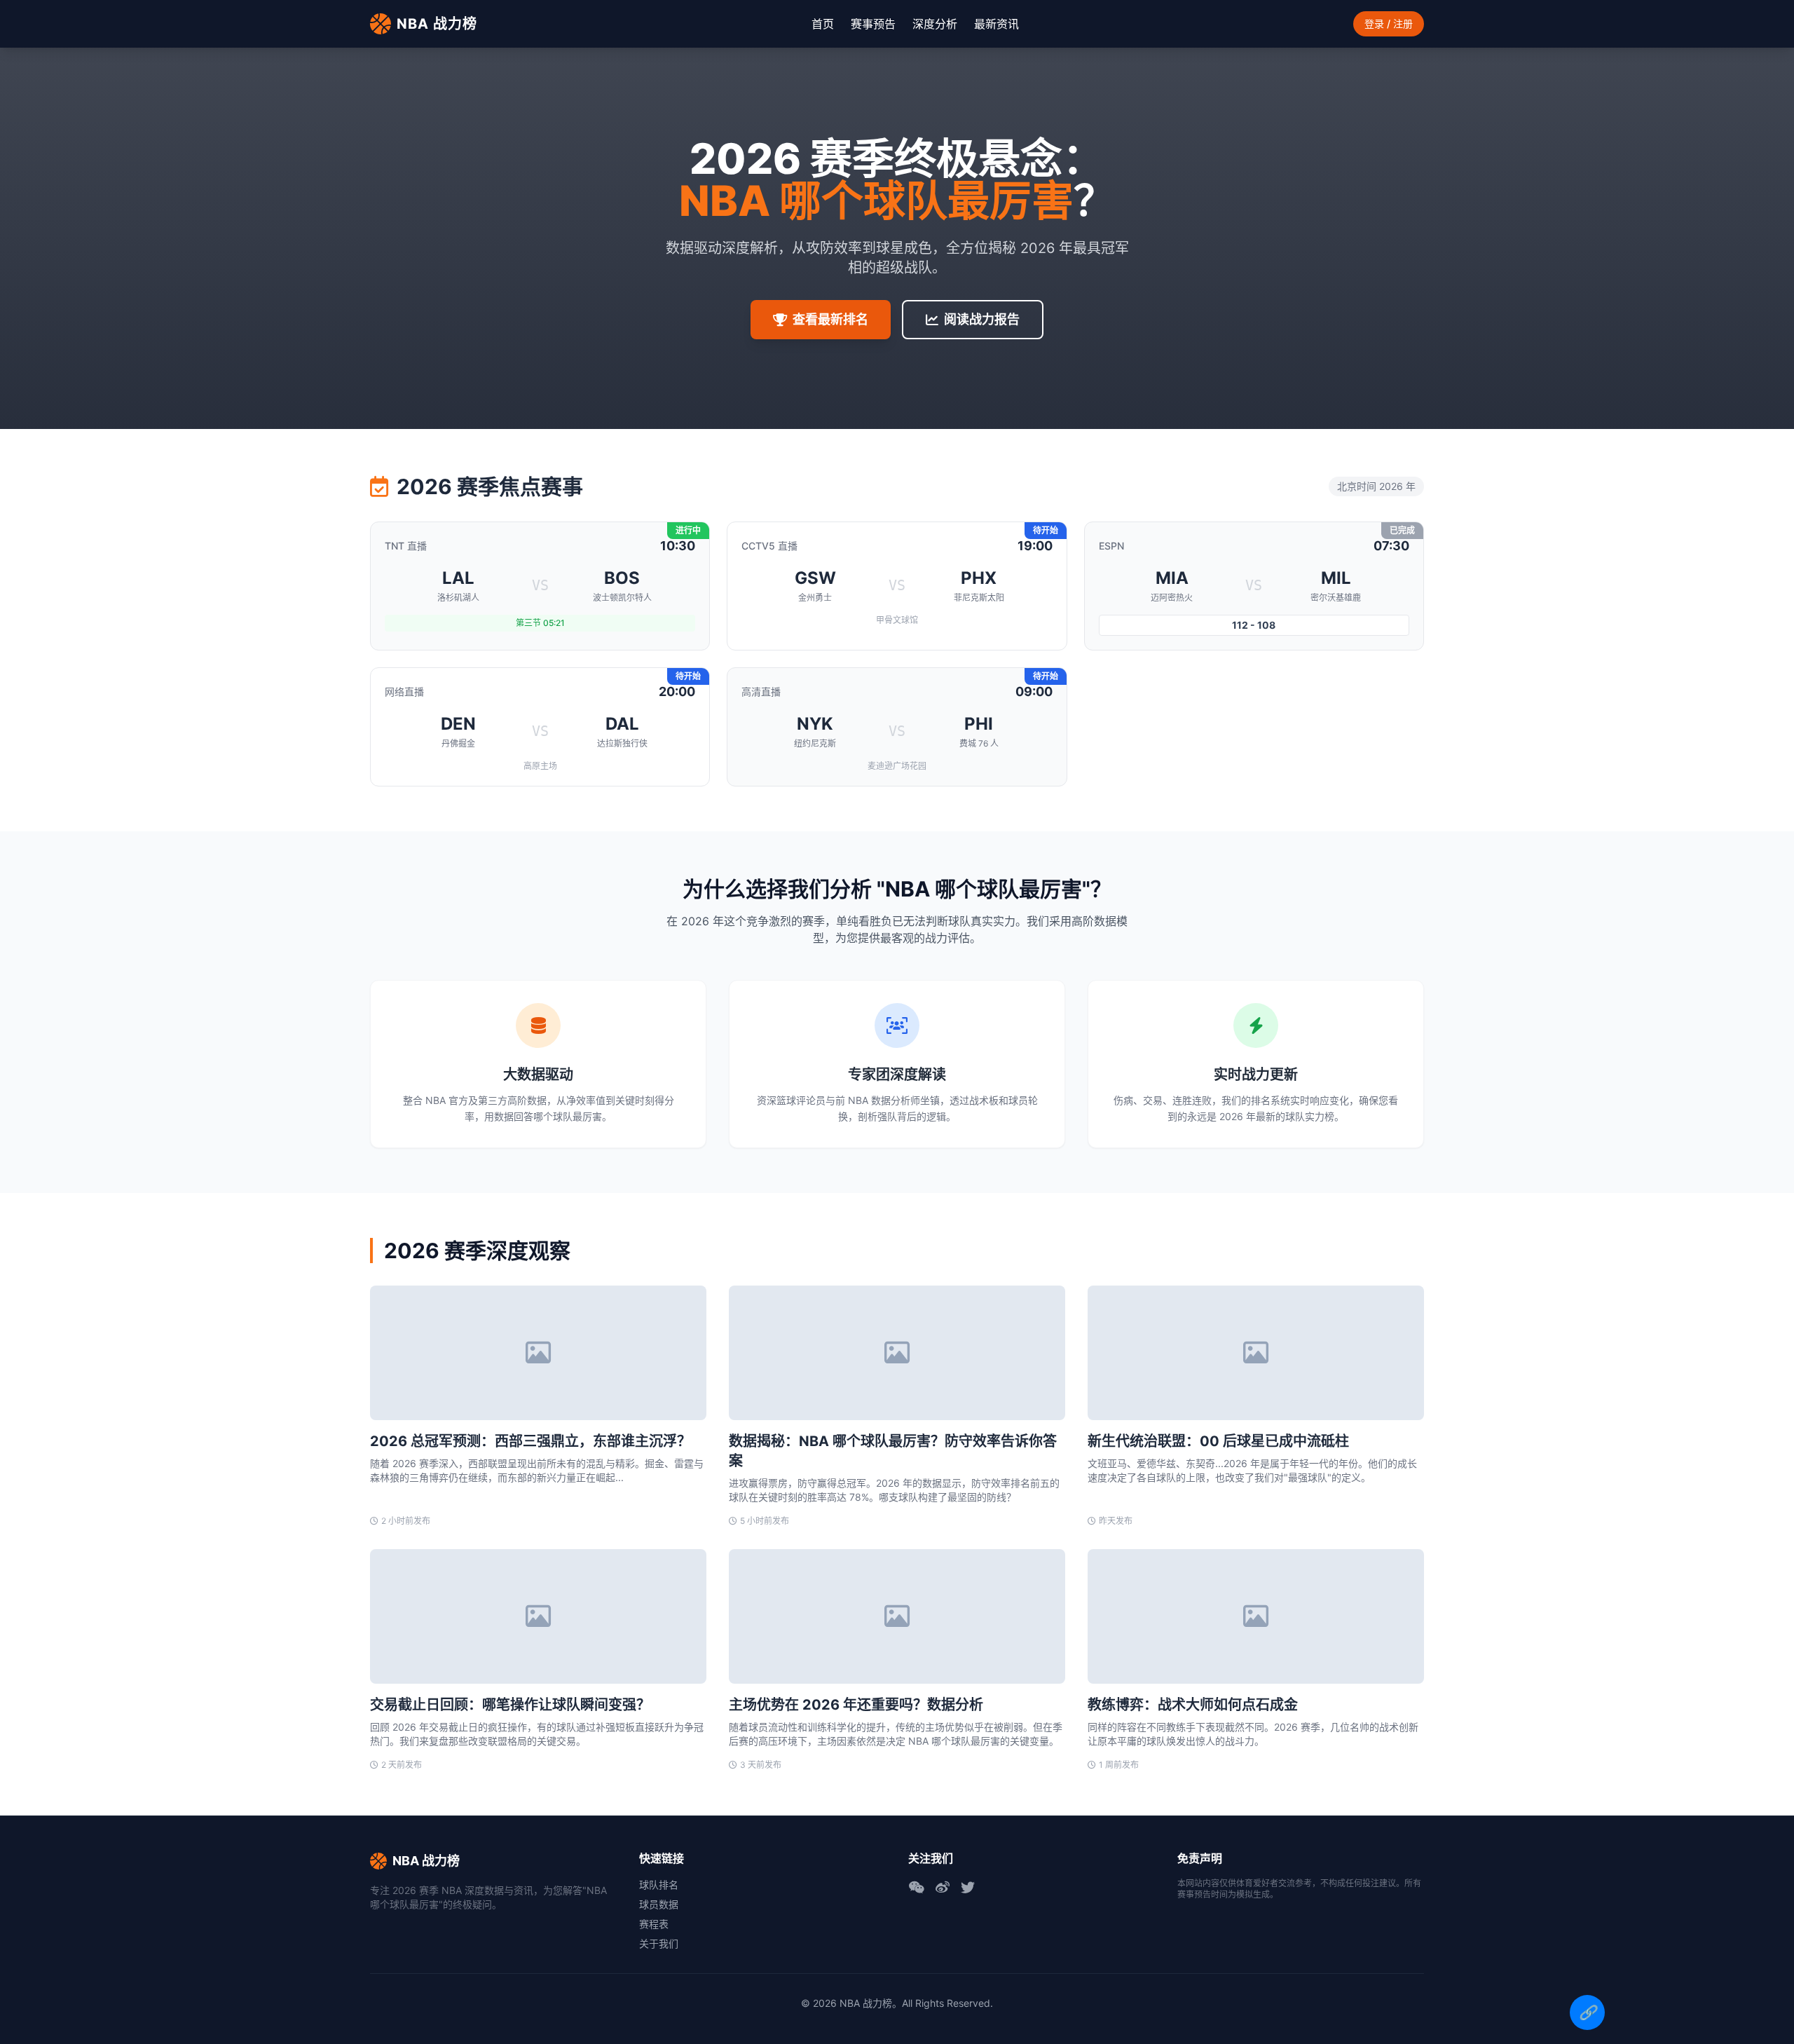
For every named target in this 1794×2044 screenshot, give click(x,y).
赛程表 (654, 1924)
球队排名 (659, 1885)
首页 (823, 24)
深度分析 (935, 24)
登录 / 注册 (1389, 23)
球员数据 (659, 1904)
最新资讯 (997, 24)
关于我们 (659, 1943)
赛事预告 (873, 24)
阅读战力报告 (982, 319)
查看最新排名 (830, 319)
